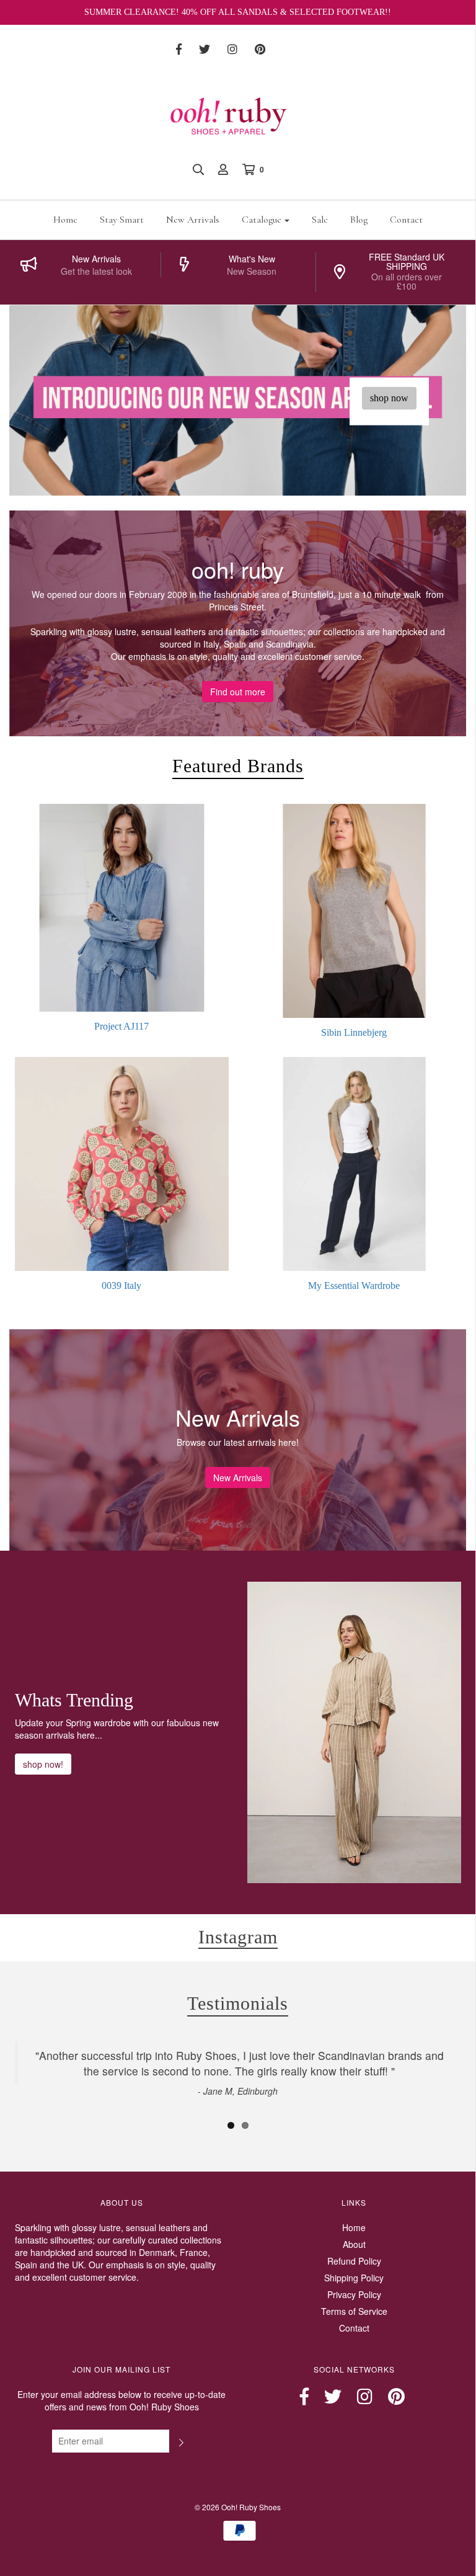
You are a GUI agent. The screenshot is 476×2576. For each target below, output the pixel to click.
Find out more (238, 692)
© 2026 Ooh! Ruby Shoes (238, 2507)
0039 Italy (121, 1286)
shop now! (43, 1764)
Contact (406, 220)
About (354, 2244)
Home (65, 220)
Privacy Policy (354, 2294)
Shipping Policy (354, 2278)
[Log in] (223, 169)
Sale (320, 220)
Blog (359, 220)
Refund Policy (354, 2261)
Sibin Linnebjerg (354, 1032)
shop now (389, 398)
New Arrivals (193, 220)
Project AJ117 (121, 1026)
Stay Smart (122, 220)
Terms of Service (354, 2311)
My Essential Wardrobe (354, 1286)
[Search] (198, 169)
